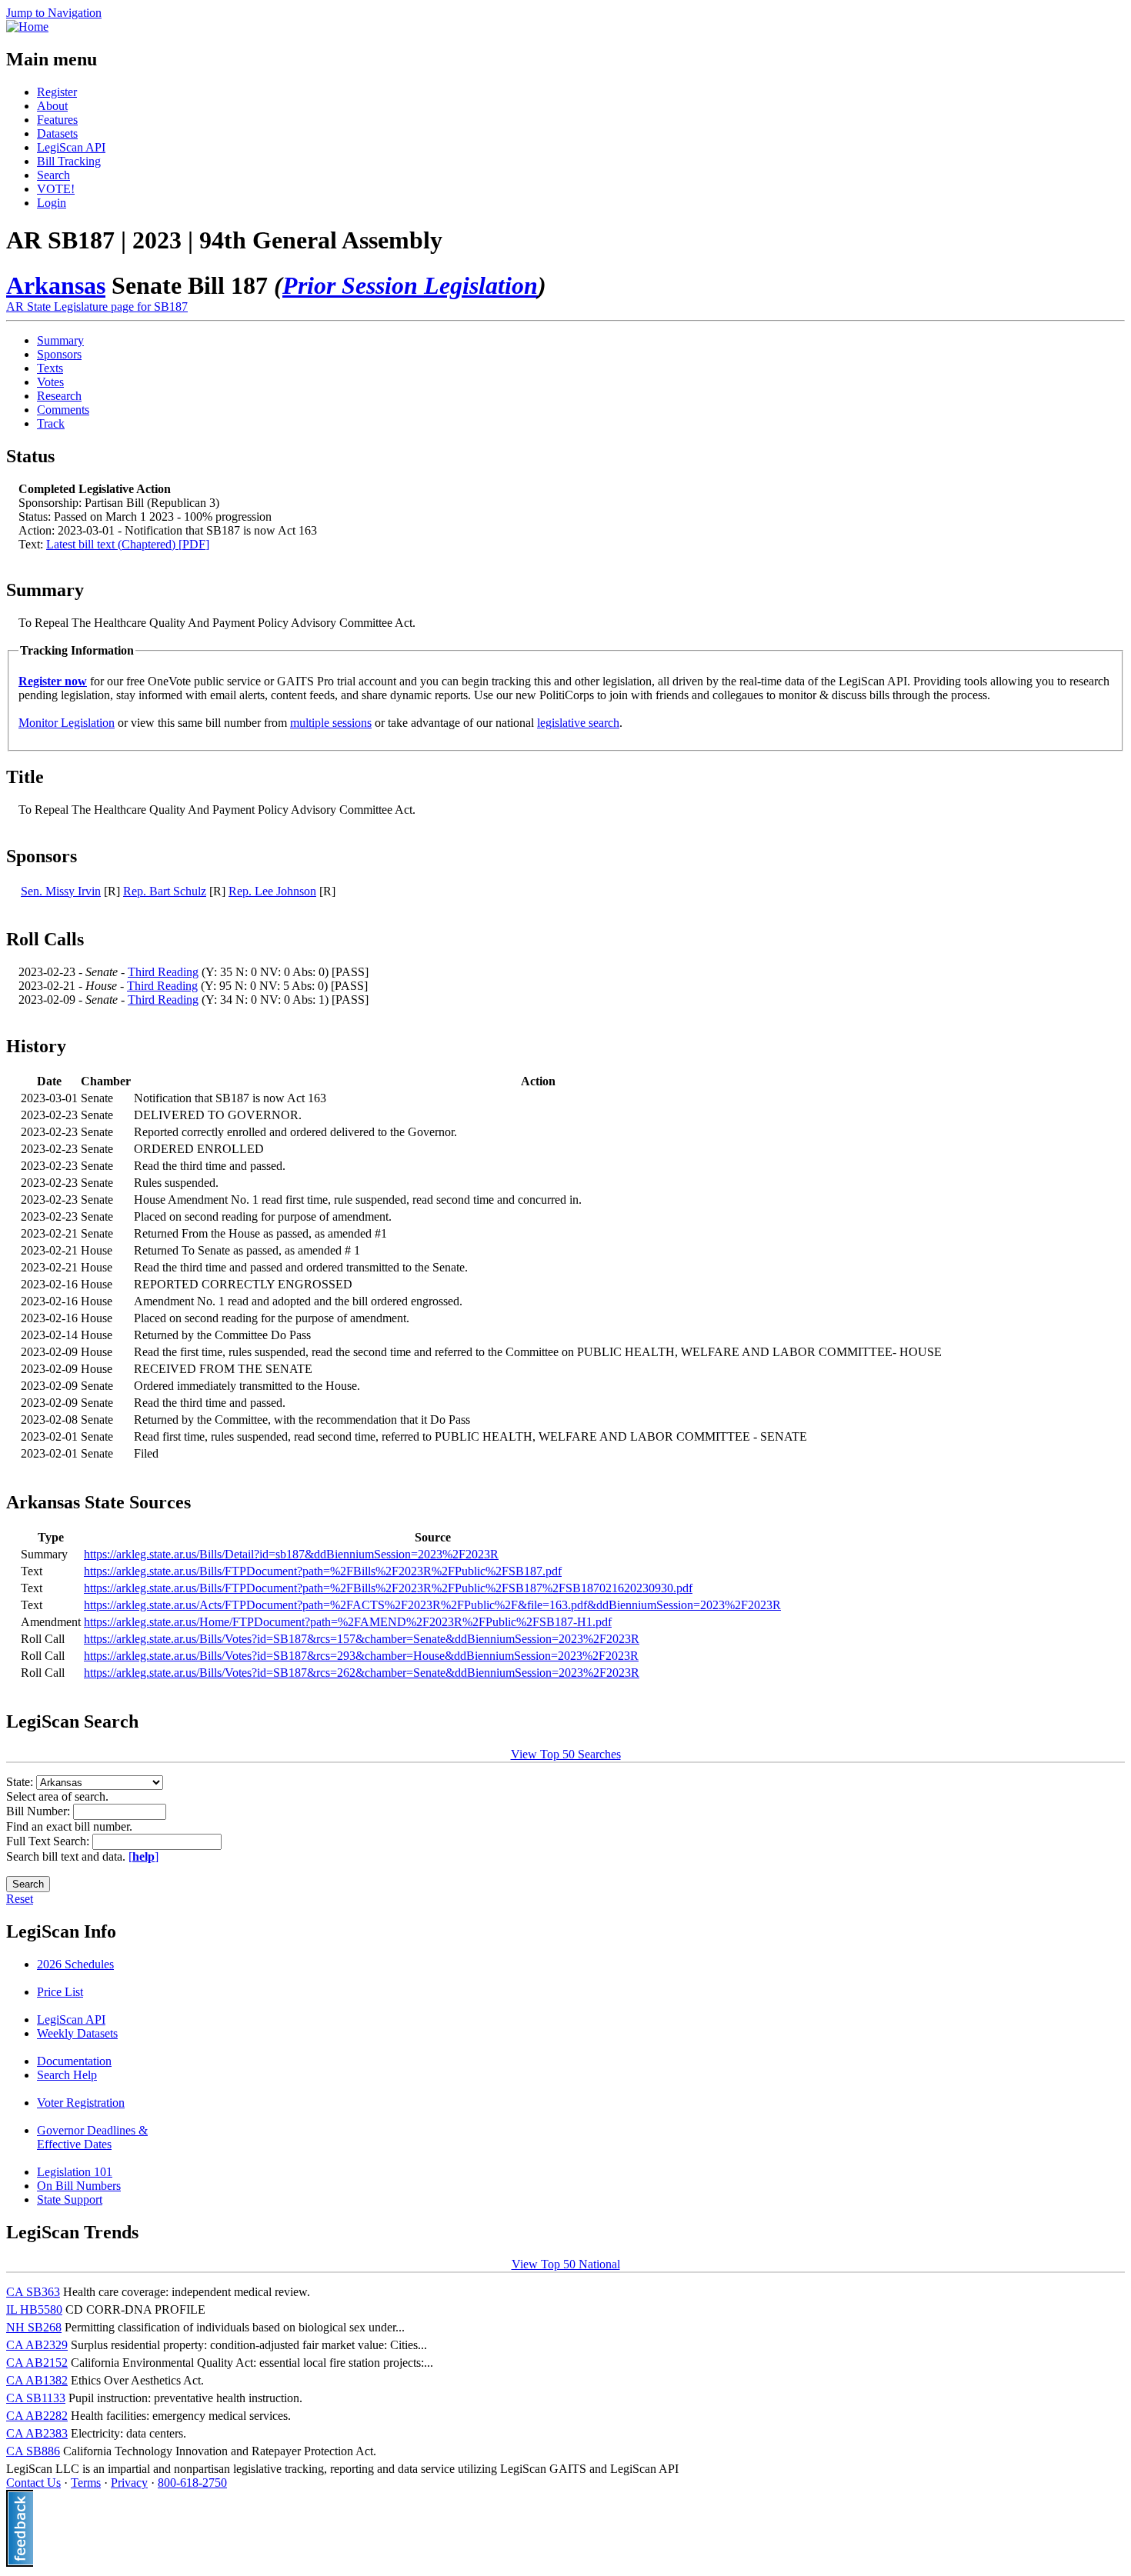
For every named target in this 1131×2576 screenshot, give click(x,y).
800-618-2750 (192, 2483)
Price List (60, 1992)
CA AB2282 (37, 2416)
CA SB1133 (36, 2398)
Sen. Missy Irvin (61, 891)
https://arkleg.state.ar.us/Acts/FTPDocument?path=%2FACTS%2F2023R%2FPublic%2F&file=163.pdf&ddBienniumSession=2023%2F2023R (432, 1605)
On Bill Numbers (79, 2186)
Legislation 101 (75, 2172)
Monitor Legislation (67, 723)
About (52, 106)
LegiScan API (71, 147)
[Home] (27, 27)
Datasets (57, 133)
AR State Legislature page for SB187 (97, 307)
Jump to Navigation (54, 13)
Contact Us (33, 2483)
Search (53, 175)
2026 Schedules (75, 1964)
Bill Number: (40, 1811)
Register (57, 92)
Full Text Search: (49, 1841)
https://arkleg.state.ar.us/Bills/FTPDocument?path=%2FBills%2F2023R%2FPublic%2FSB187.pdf (323, 1571)
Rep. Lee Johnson (272, 891)
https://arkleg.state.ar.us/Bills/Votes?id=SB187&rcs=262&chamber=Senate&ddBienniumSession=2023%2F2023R (362, 1673)
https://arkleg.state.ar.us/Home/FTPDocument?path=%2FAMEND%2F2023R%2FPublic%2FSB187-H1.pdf (348, 1622)
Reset (20, 1899)
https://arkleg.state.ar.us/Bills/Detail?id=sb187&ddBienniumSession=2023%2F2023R (291, 1554)
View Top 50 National (566, 2264)
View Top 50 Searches (566, 1754)
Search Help (67, 2075)
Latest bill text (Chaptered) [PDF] (128, 544)
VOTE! (56, 189)
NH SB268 (34, 2327)
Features (57, 120)
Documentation (74, 2061)
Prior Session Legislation (410, 285)
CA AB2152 (37, 2363)
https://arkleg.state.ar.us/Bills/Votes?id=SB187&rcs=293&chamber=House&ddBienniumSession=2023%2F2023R (361, 1656)
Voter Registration (81, 2103)
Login (52, 203)
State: (21, 1782)
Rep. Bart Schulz (165, 891)
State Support (70, 2199)
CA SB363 (33, 2292)
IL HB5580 (34, 2309)
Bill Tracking (69, 161)
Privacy (129, 2483)
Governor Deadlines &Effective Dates (92, 2137)
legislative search (578, 723)
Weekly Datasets (77, 2033)
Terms (86, 2483)
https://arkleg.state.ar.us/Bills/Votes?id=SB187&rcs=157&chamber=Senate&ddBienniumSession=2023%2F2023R (362, 1639)
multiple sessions (331, 723)
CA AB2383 (37, 2433)
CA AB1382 (37, 2380)
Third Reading (163, 972)
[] (143, 1856)
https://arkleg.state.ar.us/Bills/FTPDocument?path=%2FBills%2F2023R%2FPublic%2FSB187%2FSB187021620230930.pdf (388, 1588)
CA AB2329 (37, 2345)
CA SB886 (33, 2451)
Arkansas (56, 285)
